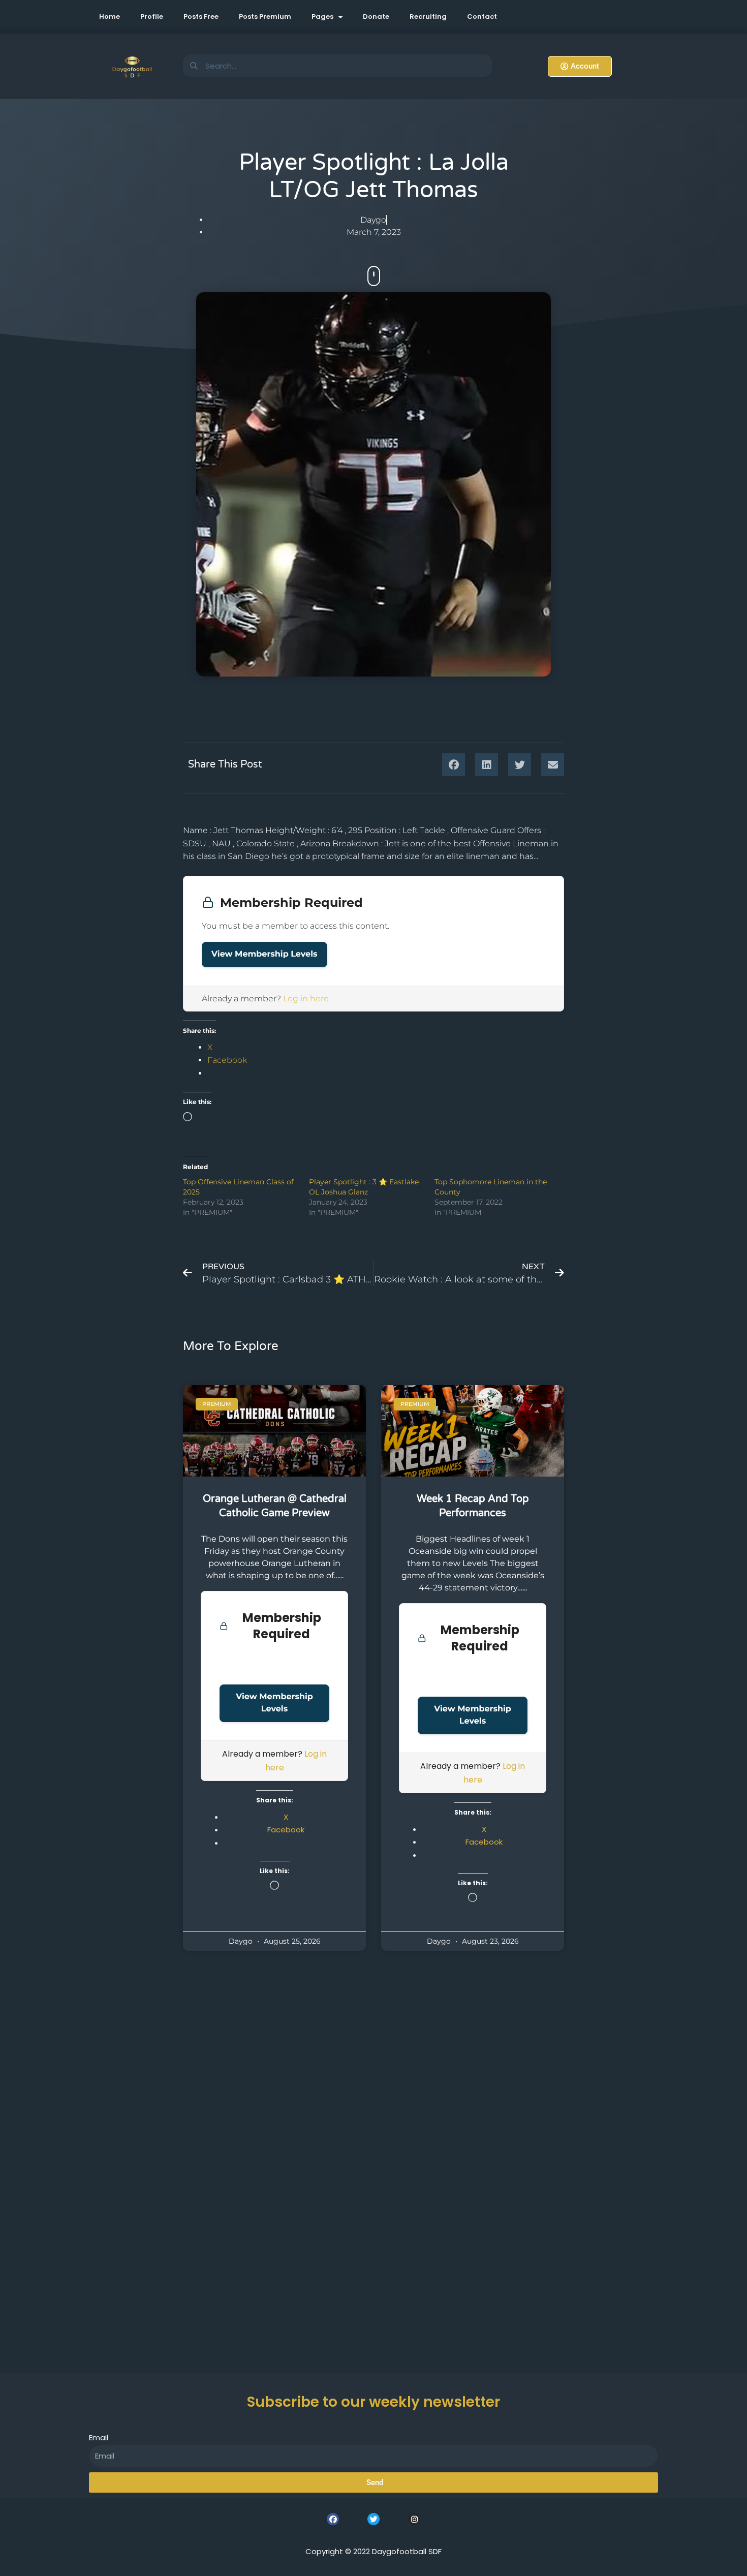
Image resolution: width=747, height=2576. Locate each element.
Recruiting (428, 17)
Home (110, 17)
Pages (322, 17)
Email (99, 2437)
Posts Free (201, 17)
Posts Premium (265, 17)
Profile (152, 17)
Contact (482, 17)
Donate (376, 17)
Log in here (306, 999)
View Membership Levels (264, 954)
